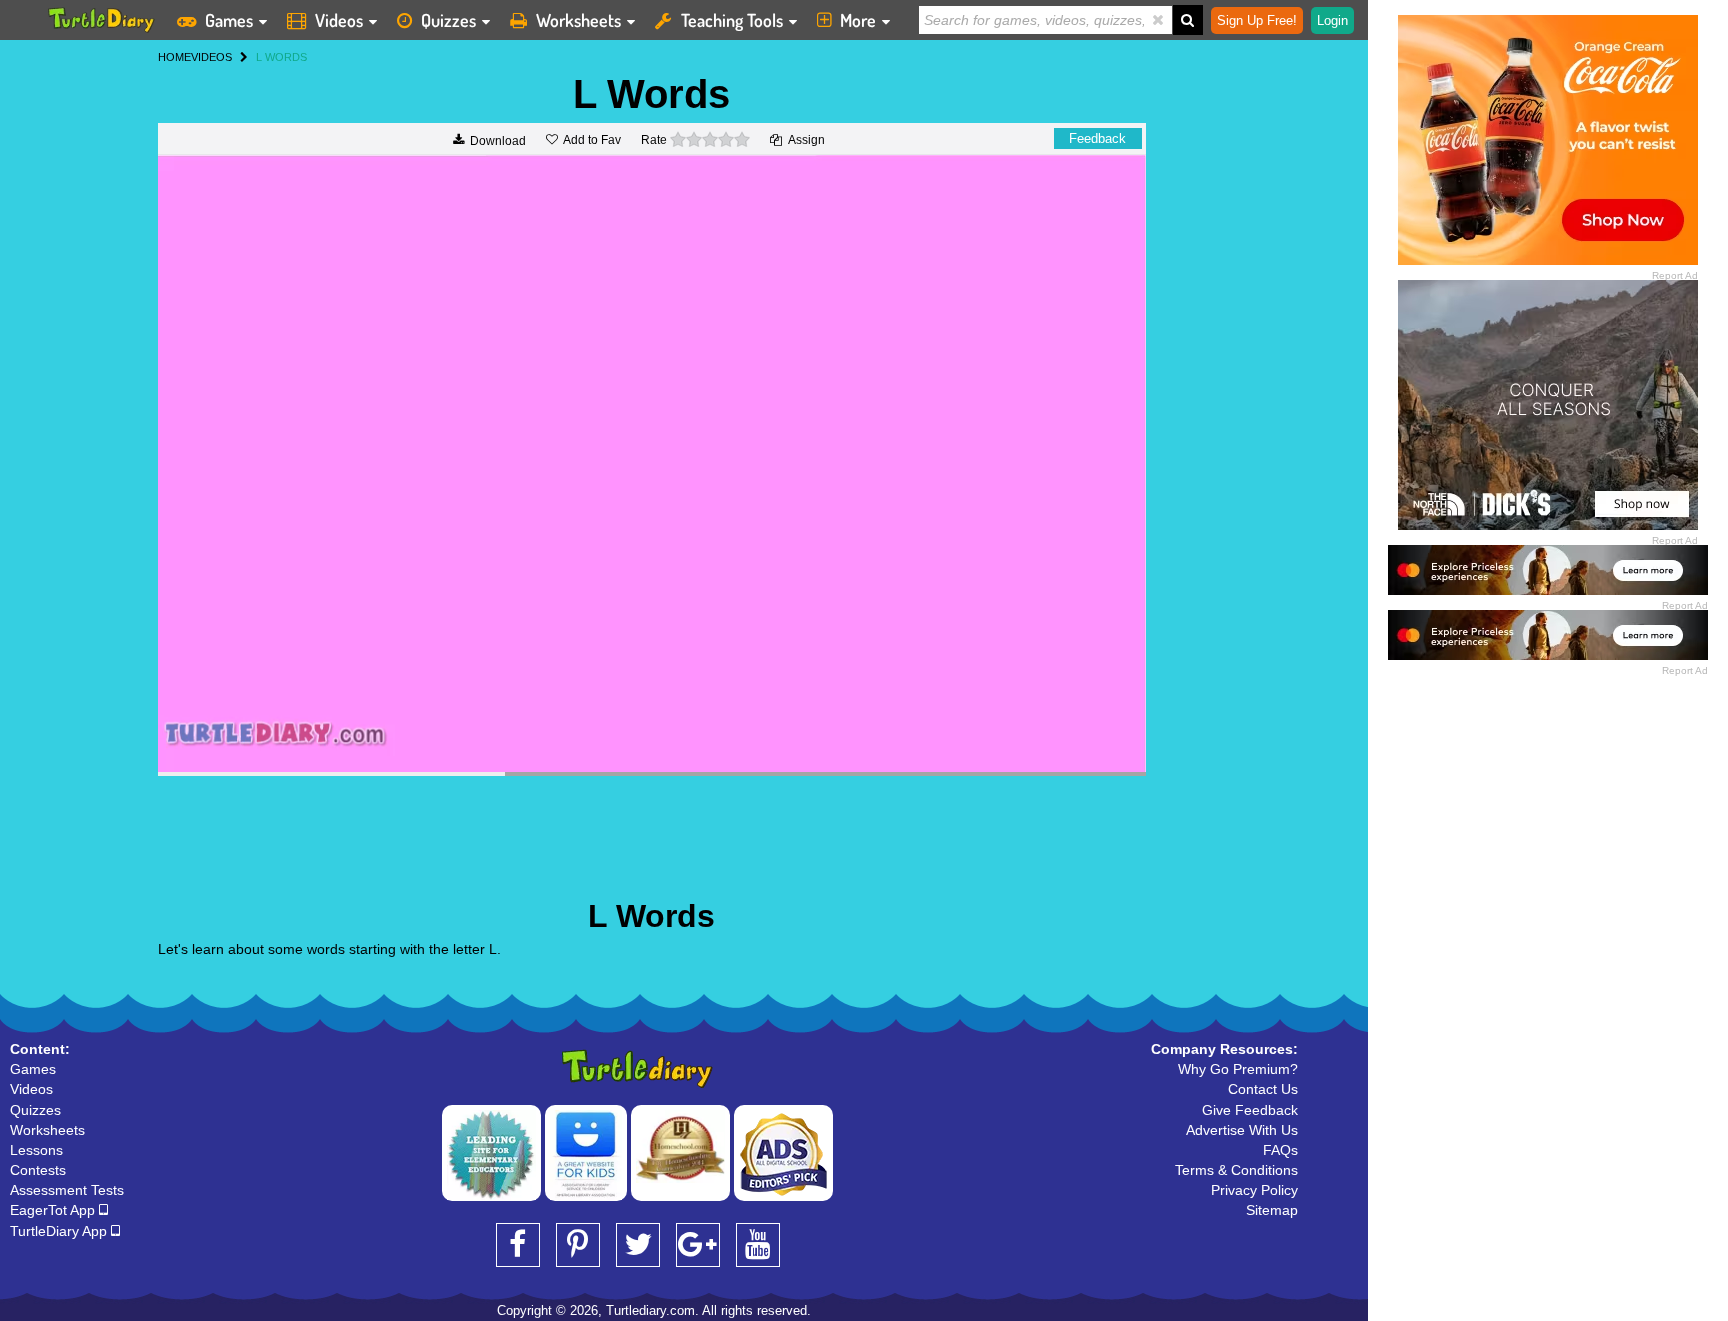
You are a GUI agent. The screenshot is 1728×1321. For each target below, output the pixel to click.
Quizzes (448, 20)
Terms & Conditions (1236, 1170)
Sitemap (1272, 1210)
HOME (174, 57)
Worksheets (578, 20)
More (858, 20)
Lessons (36, 1150)
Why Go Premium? (1238, 1069)
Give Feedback (1250, 1110)
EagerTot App (54, 1210)
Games (229, 20)
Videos (339, 20)
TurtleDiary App (60, 1231)
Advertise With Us (1242, 1130)
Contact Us (1263, 1089)
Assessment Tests (67, 1190)
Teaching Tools (732, 20)
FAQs (1280, 1150)
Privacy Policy (1254, 1190)
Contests (38, 1170)
